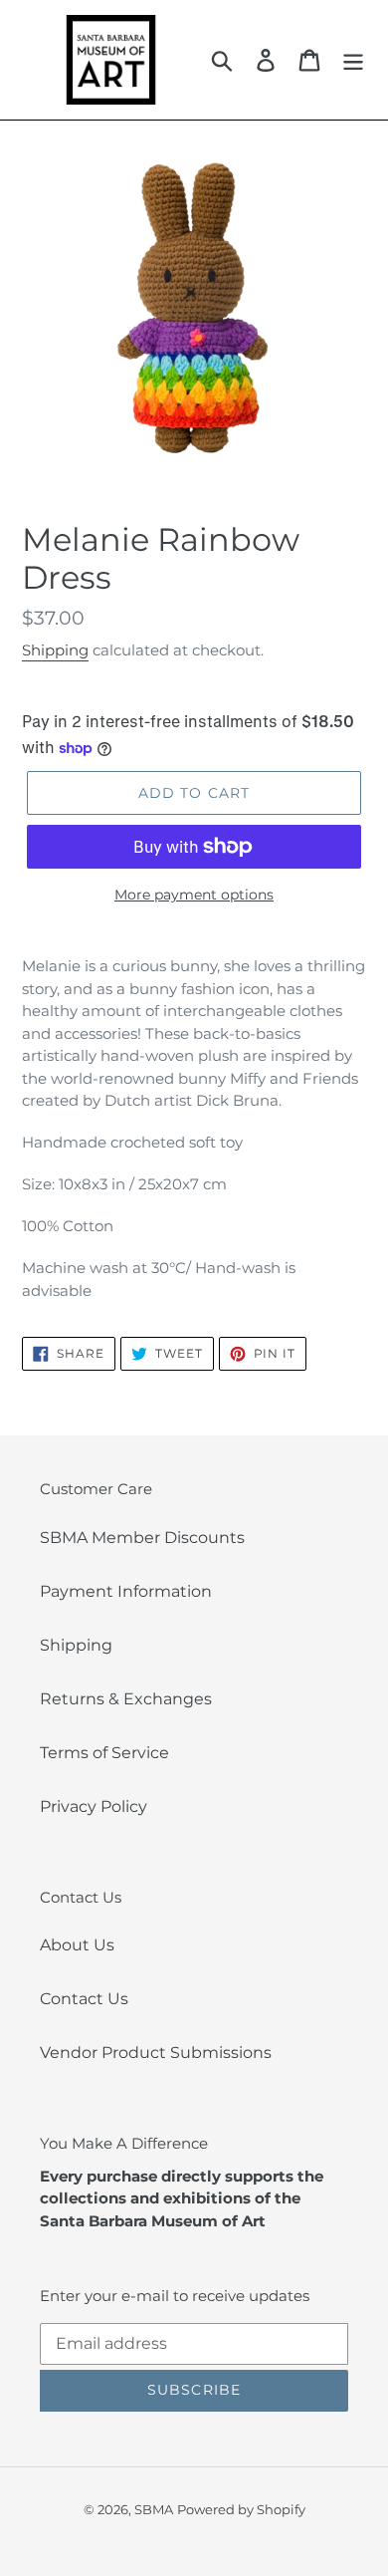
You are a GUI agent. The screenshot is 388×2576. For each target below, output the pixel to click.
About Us (77, 1945)
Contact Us (84, 1999)
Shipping (55, 650)
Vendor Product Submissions (156, 2053)
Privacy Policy (94, 1806)
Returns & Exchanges (126, 1699)
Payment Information (126, 1591)
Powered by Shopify (241, 2509)
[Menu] (353, 60)
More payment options (194, 895)
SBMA (154, 2509)
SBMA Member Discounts (142, 1538)
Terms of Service (104, 1753)
